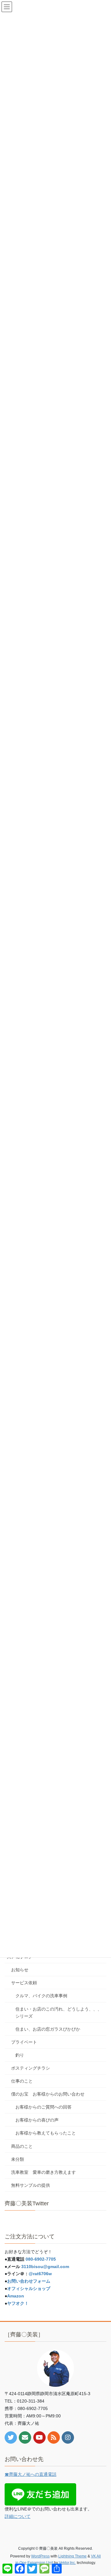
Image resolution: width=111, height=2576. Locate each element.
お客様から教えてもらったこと (46, 2133)
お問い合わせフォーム (29, 2281)
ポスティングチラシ (31, 2068)
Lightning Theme (72, 2556)
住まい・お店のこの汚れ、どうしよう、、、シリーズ (59, 2013)
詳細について (18, 2516)
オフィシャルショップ (29, 2288)
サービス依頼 (24, 1983)
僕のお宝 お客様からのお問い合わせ (48, 2094)
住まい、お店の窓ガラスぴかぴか (48, 2029)
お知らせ (20, 1970)
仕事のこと (22, 2081)
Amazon (16, 2296)
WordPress (40, 2556)
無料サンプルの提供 (31, 2185)
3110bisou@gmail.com (45, 2267)
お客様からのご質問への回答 (43, 2107)
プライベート (24, 2042)
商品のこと (22, 2146)
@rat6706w (40, 2274)
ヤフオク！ (18, 2303)
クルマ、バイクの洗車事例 (41, 1996)
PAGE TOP (102, 2493)
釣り (20, 2055)
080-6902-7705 (41, 2259)
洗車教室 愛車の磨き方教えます (43, 2172)
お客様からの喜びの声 (37, 2120)
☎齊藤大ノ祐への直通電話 (31, 2474)
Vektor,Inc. (67, 2563)
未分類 (18, 2159)
